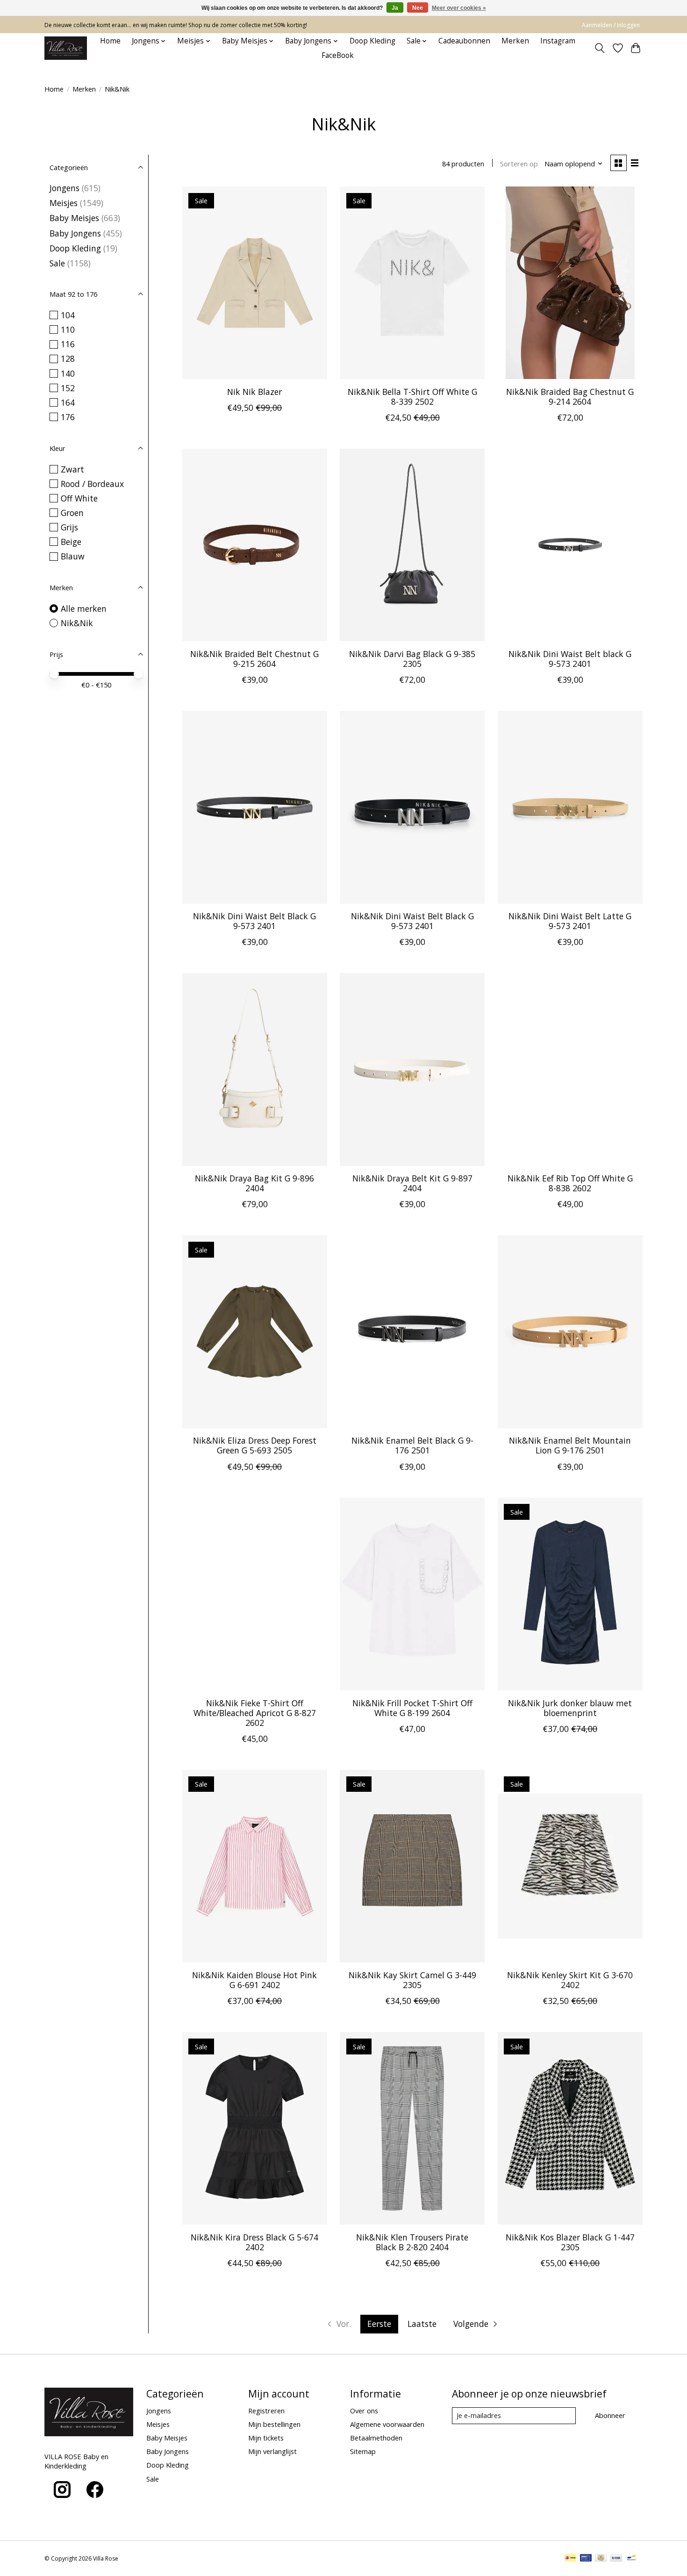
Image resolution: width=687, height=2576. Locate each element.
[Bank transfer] (616, 2559)
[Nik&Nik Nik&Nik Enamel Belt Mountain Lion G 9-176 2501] (570, 1331)
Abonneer (610, 2415)
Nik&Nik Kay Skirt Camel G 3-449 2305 (412, 1980)
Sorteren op (519, 164)
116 (68, 344)
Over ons (364, 2411)
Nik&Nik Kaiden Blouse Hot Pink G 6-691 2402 (254, 1980)
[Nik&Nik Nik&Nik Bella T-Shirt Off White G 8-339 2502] (412, 283)
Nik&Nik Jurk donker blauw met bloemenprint (570, 1708)
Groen (72, 513)
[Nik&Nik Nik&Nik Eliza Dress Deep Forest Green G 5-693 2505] (255, 1331)
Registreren (266, 2411)
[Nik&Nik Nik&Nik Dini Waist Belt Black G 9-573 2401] (255, 807)
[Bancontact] (632, 2559)
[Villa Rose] (66, 48)
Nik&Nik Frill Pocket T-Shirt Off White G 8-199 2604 (412, 1708)
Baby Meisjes (74, 218)
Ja (395, 8)
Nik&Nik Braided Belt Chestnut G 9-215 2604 (254, 659)
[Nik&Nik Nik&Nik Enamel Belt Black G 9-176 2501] (412, 1331)
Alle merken (84, 608)
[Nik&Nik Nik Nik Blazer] (255, 283)
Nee (418, 8)
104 (68, 315)
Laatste (422, 2324)
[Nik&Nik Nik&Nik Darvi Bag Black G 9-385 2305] (412, 545)
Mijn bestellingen (274, 2424)
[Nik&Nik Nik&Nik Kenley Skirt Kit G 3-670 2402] (570, 1866)
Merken (515, 41)
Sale (57, 263)
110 (68, 329)
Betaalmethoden (376, 2438)
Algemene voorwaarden (387, 2424)
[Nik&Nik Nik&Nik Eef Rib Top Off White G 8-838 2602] (570, 1069)
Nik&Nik (77, 623)
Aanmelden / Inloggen (611, 25)
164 (68, 402)
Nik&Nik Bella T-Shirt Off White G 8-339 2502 (412, 397)
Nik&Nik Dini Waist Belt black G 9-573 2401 (570, 659)
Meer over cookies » (459, 8)
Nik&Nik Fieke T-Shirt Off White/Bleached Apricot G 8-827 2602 (255, 1713)
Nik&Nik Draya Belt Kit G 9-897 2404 (412, 1183)
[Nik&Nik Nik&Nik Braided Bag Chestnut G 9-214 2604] (570, 283)
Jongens (64, 188)
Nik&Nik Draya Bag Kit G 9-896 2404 (254, 1183)
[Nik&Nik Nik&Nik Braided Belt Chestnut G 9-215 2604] (255, 545)
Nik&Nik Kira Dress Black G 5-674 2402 (254, 2242)
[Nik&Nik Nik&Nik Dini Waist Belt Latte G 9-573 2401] (570, 807)
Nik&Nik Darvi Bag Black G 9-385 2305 (412, 659)
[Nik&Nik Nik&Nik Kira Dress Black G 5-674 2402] (255, 2128)
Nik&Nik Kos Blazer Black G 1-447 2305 (570, 2242)
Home (110, 41)
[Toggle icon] (600, 48)
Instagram (558, 41)
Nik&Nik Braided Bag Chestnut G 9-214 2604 (570, 397)
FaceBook (338, 55)
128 (68, 358)
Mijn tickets (266, 2438)
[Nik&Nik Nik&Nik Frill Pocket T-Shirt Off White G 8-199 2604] (412, 1594)
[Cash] (601, 2559)
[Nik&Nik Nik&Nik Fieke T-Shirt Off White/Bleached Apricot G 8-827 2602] (255, 1594)
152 (68, 388)
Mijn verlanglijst (272, 2451)
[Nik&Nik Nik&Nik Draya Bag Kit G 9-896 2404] (255, 1069)
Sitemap (363, 2451)
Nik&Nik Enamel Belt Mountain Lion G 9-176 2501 (570, 1445)
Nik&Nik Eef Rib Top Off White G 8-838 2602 (570, 1183)
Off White (79, 498)
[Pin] (586, 2559)
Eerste (379, 2324)
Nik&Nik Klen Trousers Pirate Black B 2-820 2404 (412, 2242)
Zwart (72, 469)
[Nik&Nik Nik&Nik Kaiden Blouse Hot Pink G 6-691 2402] (255, 1866)
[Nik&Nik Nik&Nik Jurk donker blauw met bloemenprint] (570, 1594)
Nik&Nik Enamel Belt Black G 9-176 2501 (412, 1445)
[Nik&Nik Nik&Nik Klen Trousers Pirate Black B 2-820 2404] (412, 2128)
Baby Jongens (75, 233)
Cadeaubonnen (464, 41)
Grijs (69, 527)
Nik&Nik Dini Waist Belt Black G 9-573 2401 (254, 921)
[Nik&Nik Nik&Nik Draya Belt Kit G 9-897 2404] (412, 1069)
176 (68, 417)
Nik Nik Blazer (254, 392)
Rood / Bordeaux (92, 484)
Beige (71, 542)
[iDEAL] (570, 2559)
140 (68, 373)
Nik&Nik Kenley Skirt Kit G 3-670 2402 (570, 1980)
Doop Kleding (372, 41)
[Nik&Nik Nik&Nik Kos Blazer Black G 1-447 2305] (570, 2128)
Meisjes (64, 203)
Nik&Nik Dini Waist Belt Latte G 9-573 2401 (570, 921)
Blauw (73, 556)
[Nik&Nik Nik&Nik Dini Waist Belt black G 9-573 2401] (570, 545)
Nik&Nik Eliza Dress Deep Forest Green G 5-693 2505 (255, 1445)
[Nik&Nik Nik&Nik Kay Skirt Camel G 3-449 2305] (412, 1866)
